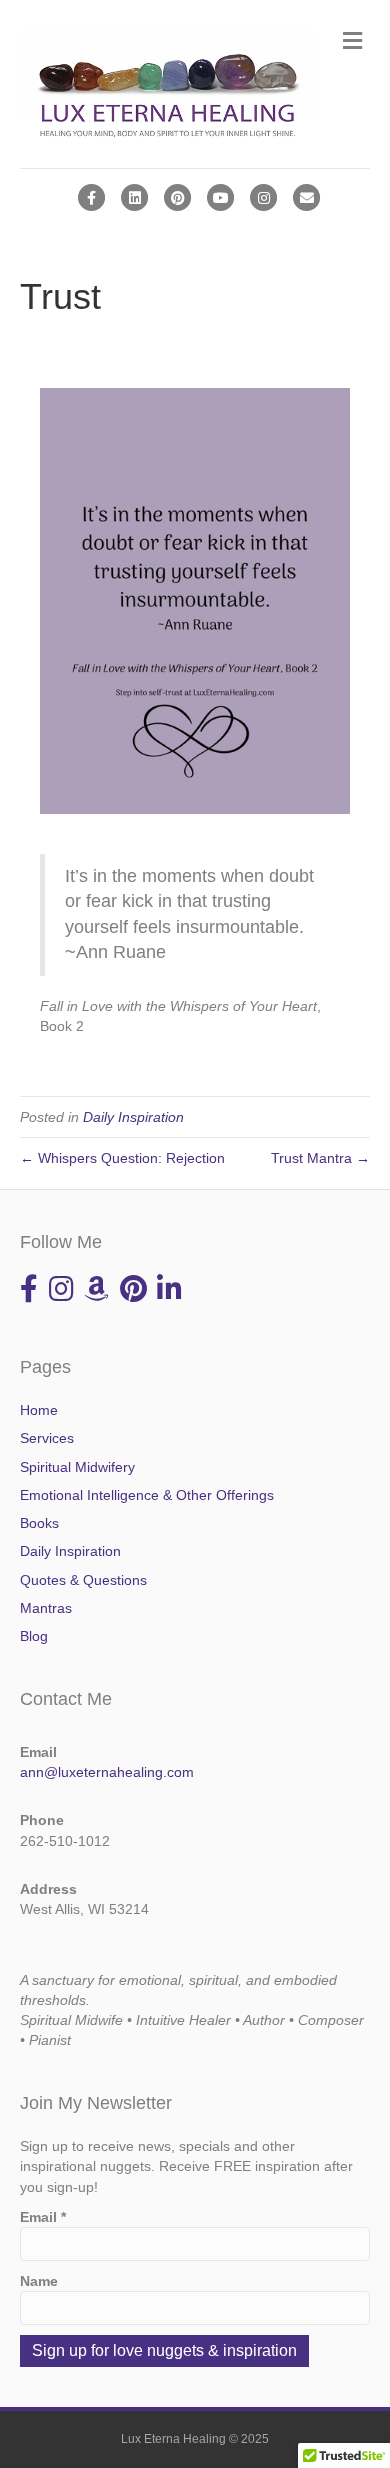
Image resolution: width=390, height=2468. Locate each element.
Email (43, 2217)
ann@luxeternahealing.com (107, 1772)
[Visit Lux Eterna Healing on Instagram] (61, 1294)
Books (39, 1523)
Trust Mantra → (320, 1158)
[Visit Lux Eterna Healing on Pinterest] (133, 1294)
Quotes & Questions (83, 1580)
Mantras (46, 1608)
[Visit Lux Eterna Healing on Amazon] (96, 1294)
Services (47, 1438)
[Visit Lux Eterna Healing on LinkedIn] (169, 1294)
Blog (34, 1636)
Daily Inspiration (133, 1117)
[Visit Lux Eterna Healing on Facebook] (29, 1294)
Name (39, 2281)
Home (39, 1410)
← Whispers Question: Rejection (122, 1158)
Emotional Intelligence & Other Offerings (147, 1495)
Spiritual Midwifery (77, 1467)
